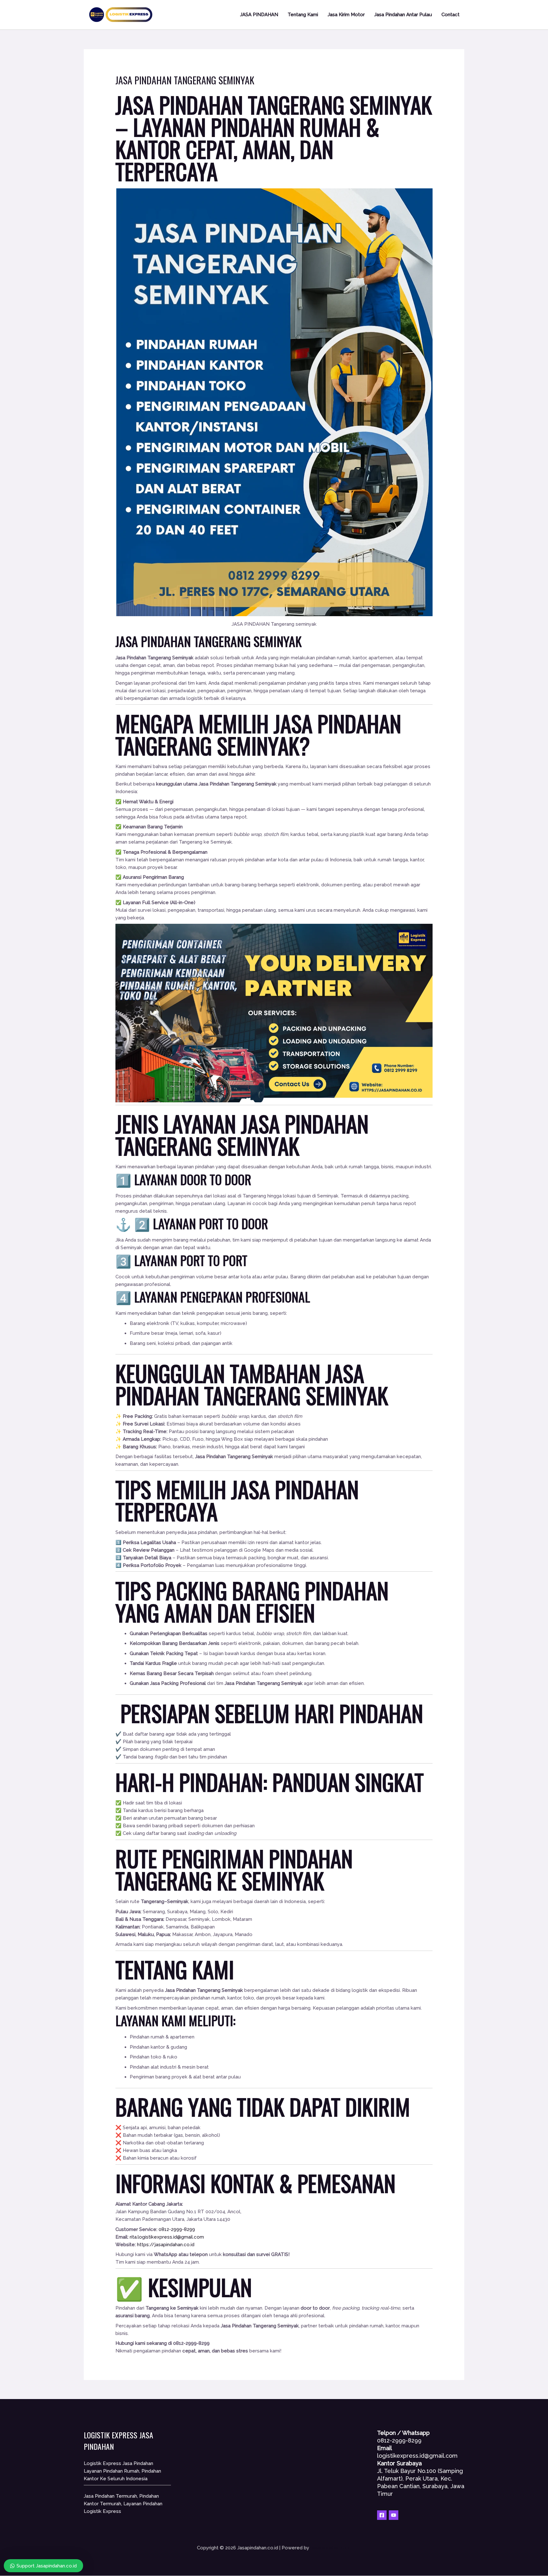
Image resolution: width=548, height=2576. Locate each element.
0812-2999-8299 (177, 2229)
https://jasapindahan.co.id (166, 2245)
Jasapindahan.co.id (331, 2548)
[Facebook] (382, 2515)
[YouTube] (394, 2515)
